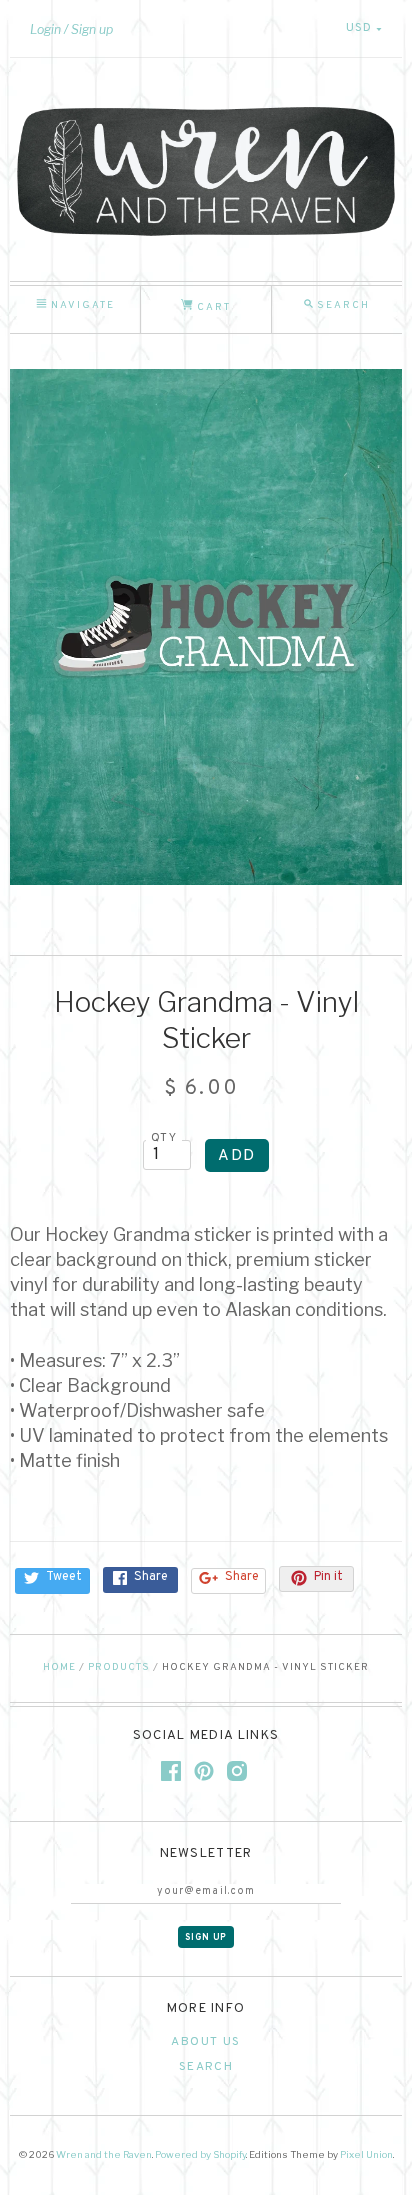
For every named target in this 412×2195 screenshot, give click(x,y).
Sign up (92, 29)
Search (206, 2067)
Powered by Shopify (200, 2154)
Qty (164, 1138)
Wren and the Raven (104, 2154)
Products (119, 1667)
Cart (212, 307)
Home (59, 1667)
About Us (205, 2042)
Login (45, 29)
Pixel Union (366, 2154)
